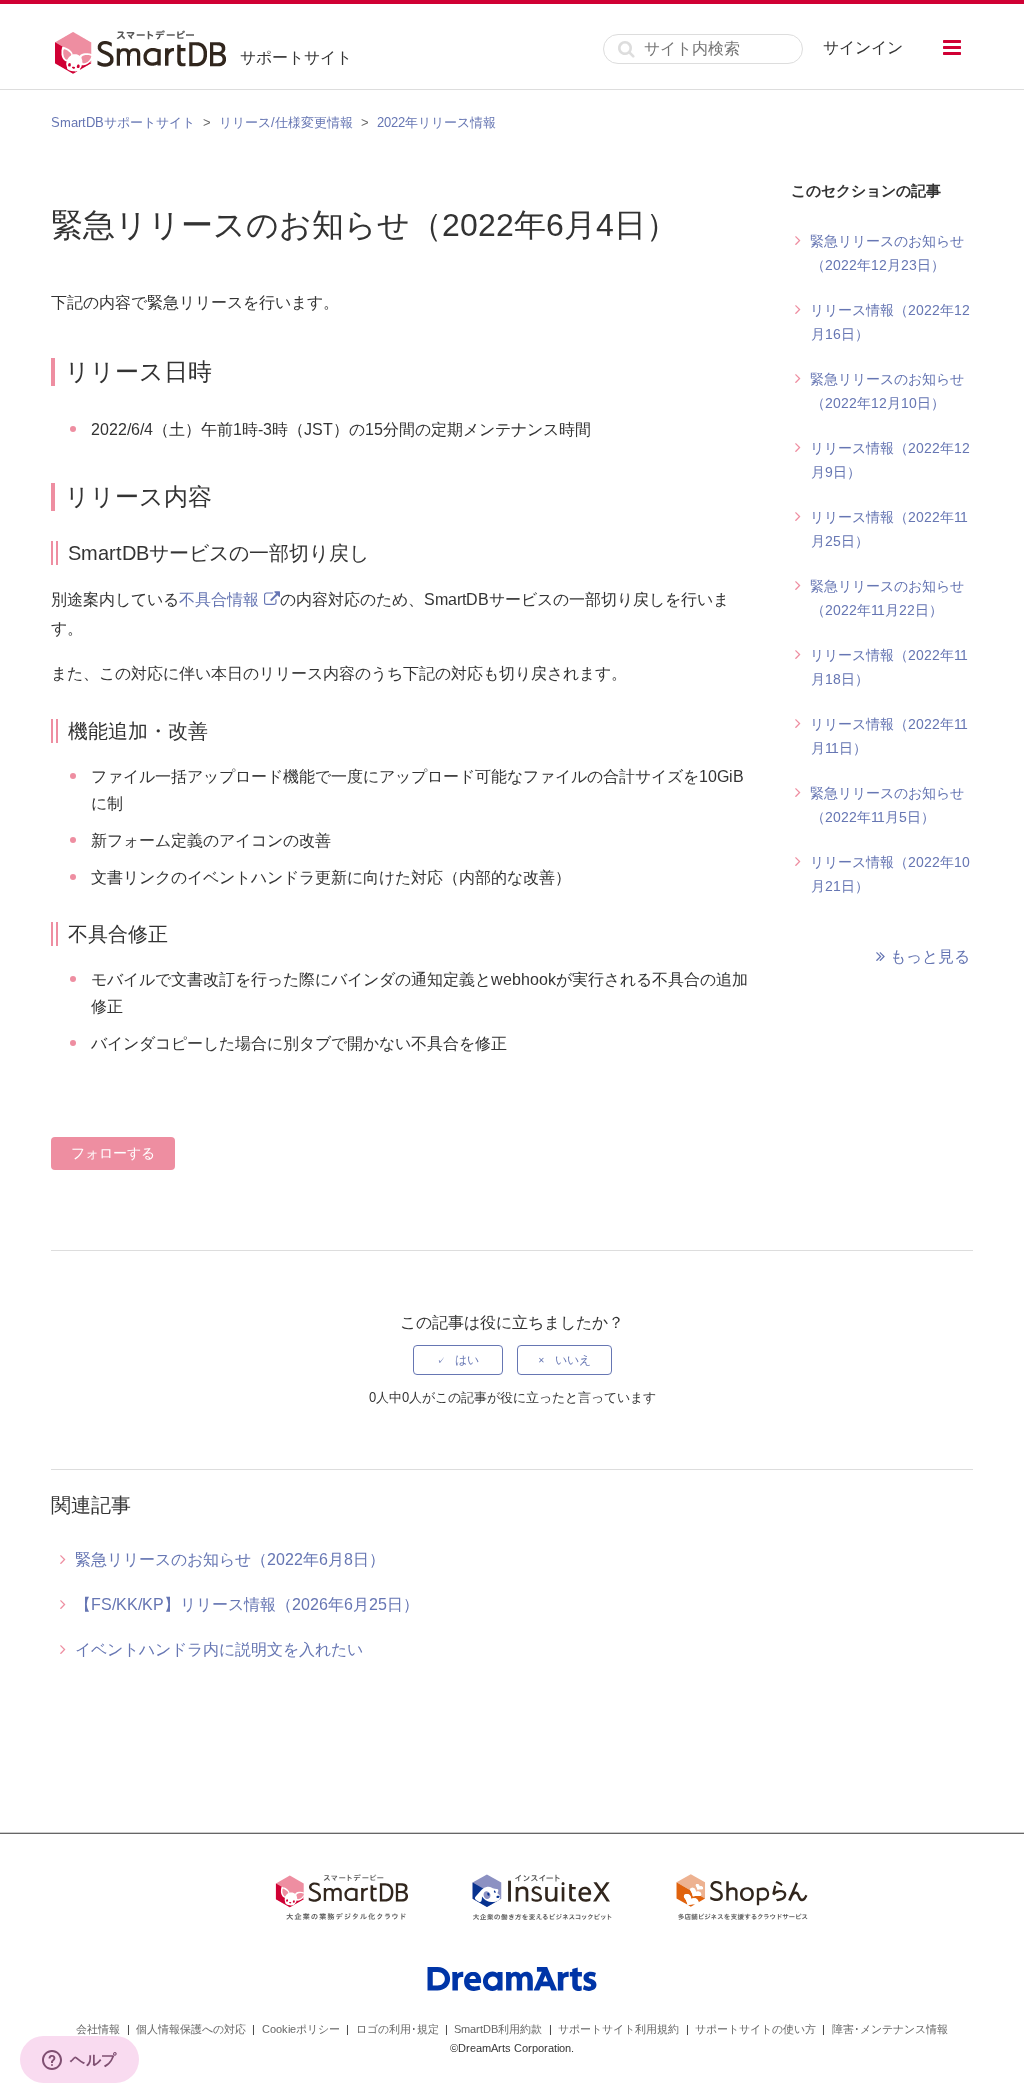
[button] (952, 47)
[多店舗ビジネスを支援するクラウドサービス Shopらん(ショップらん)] (742, 1901)
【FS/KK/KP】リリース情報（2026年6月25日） (247, 1604)
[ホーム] (145, 49)
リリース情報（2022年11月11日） (889, 736)
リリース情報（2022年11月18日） (889, 667)
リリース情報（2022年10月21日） (890, 874)
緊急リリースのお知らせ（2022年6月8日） (230, 1559)
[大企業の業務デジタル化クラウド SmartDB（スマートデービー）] (342, 1901)
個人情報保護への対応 (191, 2029)
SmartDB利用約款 (498, 2029)
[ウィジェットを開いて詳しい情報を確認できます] (79, 2061)
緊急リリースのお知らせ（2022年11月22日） (887, 598)
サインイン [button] (863, 47)
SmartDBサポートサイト (123, 122)
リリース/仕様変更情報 (286, 122)
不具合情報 (219, 599)
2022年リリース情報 (436, 122)
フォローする (113, 1153)
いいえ (573, 1360)
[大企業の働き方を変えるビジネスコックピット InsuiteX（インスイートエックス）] (542, 1901)
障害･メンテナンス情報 (890, 2029)
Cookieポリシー (301, 2029)
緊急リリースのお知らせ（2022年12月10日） (887, 391)
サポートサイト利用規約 (618, 2029)
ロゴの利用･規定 (397, 2029)
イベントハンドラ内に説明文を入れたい (219, 1649)
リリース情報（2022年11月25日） (889, 529)
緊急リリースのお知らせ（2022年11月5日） (887, 805)
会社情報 (98, 2029)
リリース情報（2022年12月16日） (890, 322)
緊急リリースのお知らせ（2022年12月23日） (887, 253)
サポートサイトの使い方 (755, 2029)
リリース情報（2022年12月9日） (890, 460)
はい (467, 1360)
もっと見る (930, 956)
